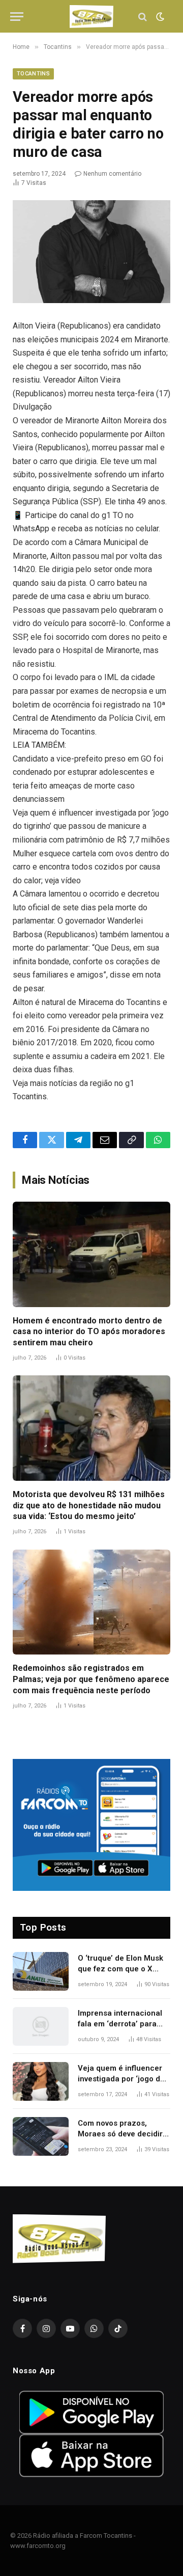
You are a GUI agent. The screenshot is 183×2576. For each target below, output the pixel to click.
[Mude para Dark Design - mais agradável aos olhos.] (159, 17)
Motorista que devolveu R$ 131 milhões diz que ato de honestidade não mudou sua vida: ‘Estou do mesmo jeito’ (89, 1506)
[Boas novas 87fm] (91, 17)
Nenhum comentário (112, 174)
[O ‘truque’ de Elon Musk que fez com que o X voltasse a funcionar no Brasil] (41, 1971)
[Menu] (17, 17)
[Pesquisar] (143, 17)
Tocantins (33, 74)
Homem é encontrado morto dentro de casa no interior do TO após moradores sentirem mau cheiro (89, 1332)
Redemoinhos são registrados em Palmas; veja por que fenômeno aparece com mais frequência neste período (91, 1679)
